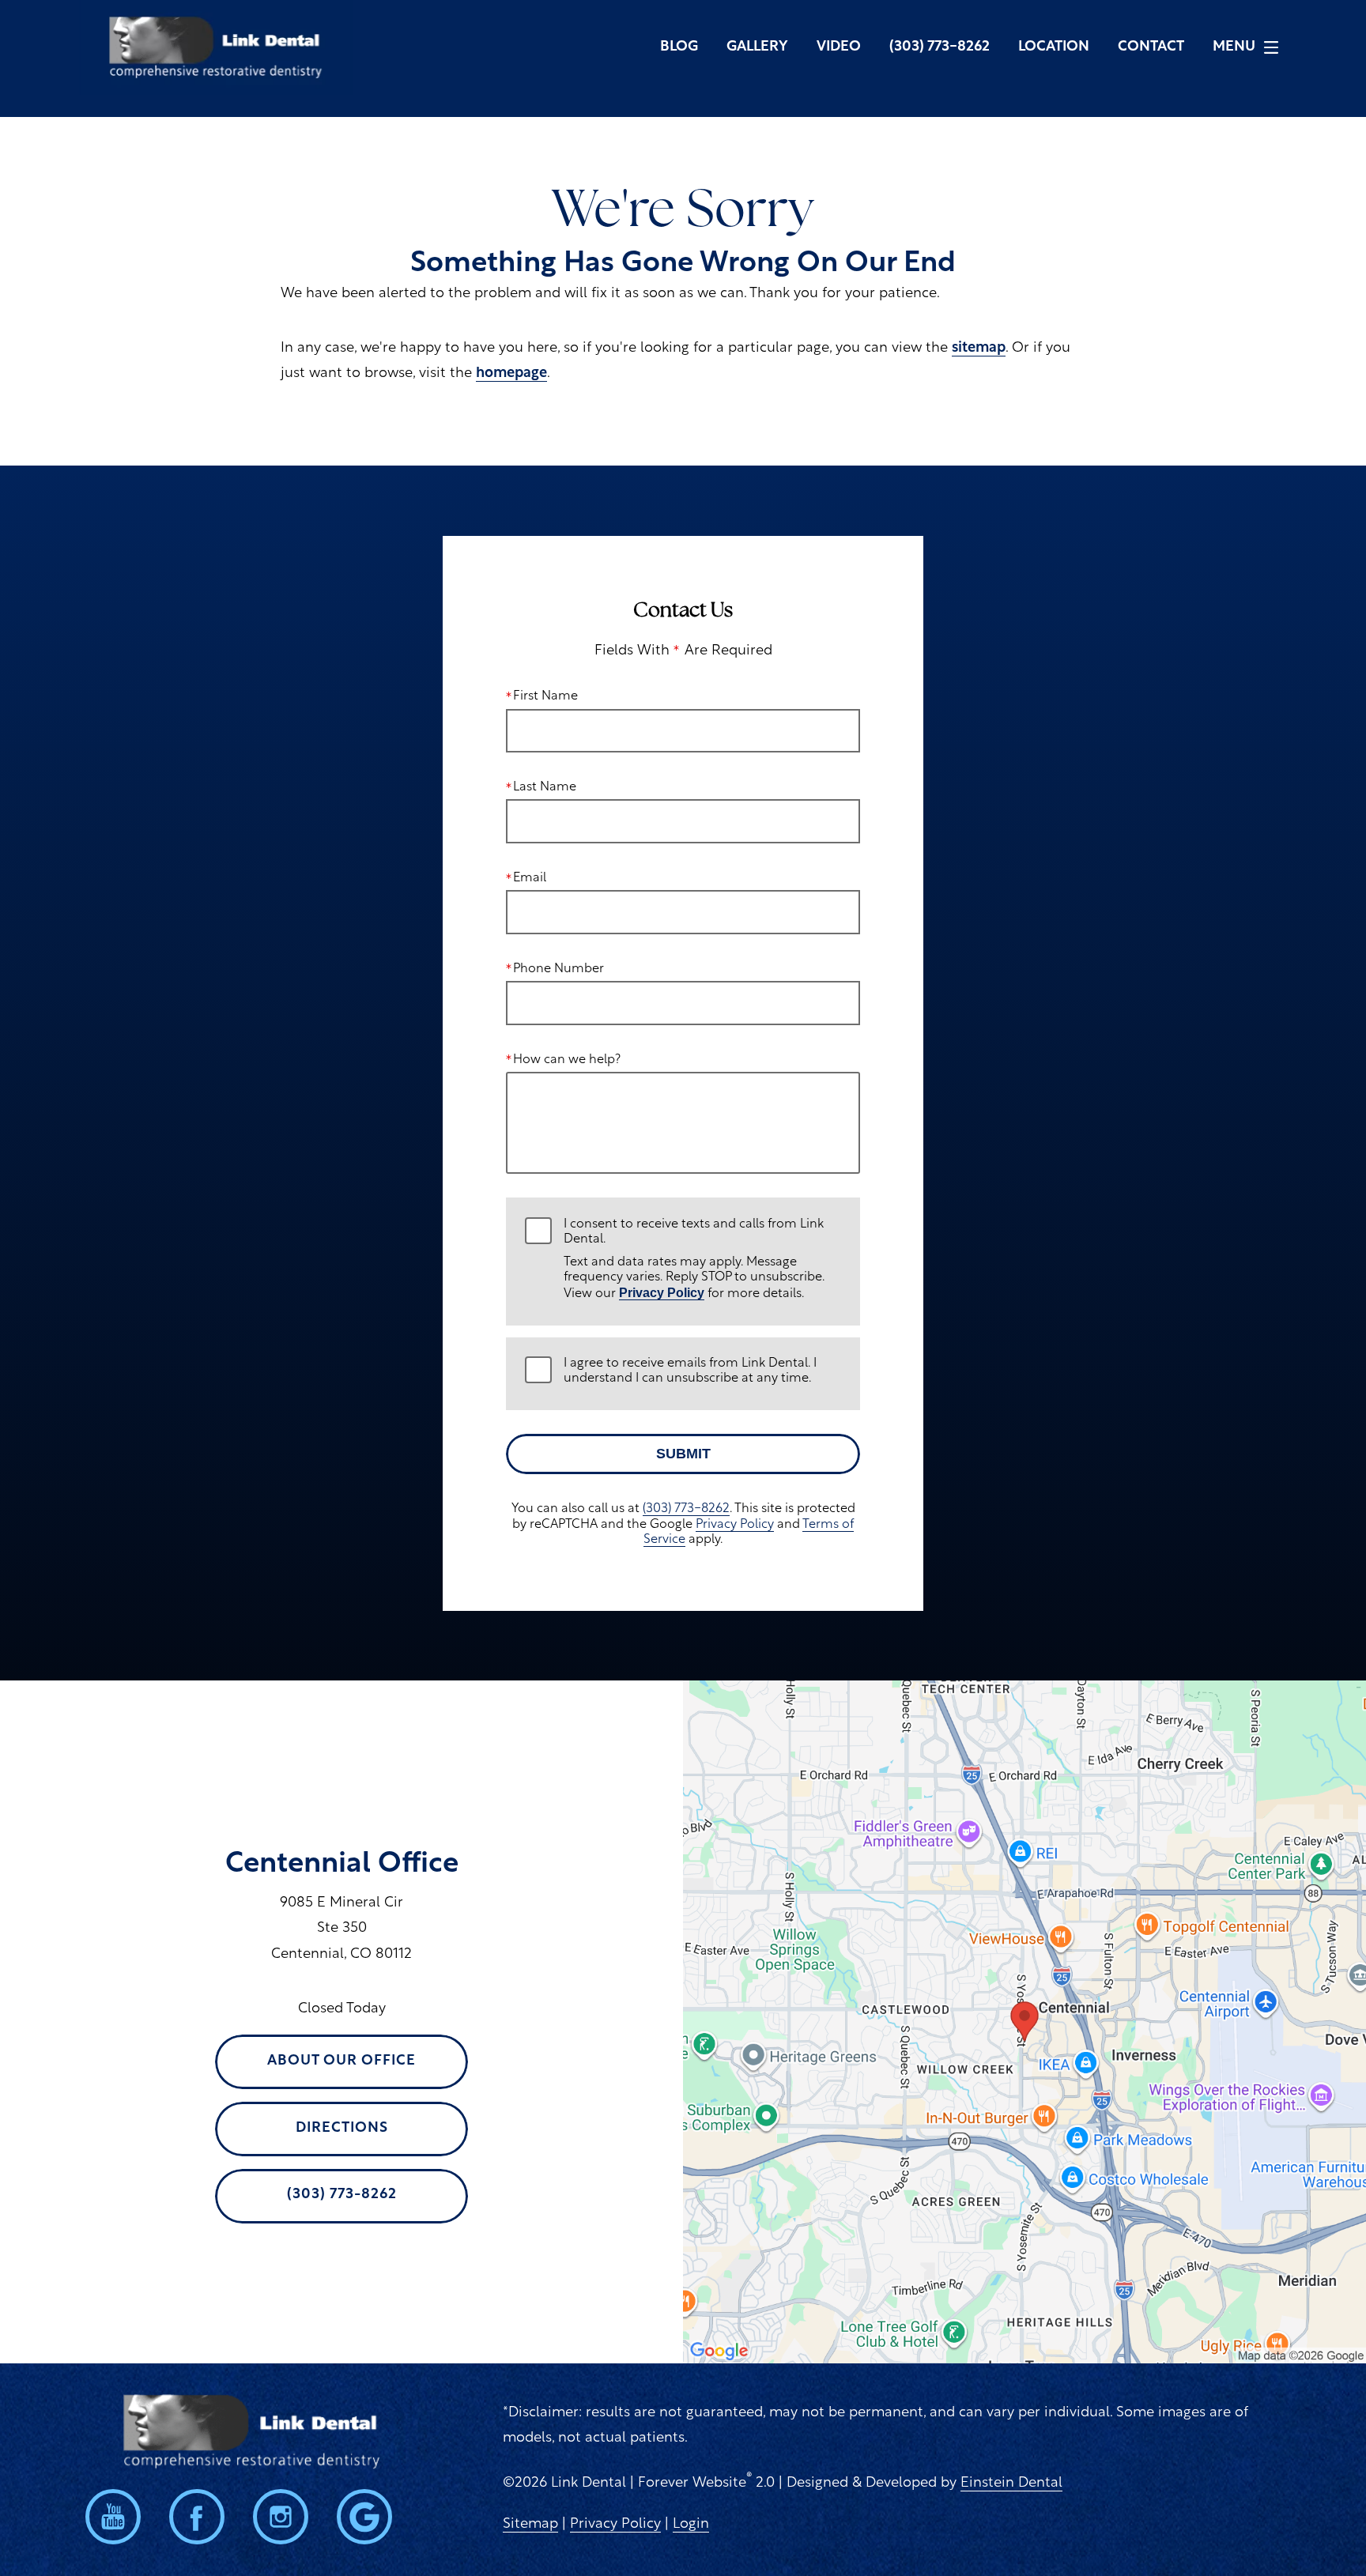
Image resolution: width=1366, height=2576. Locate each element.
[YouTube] (113, 2517)
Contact (1151, 47)
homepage (511, 374)
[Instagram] (281, 2517)
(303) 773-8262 (686, 1509)
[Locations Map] (1024, 2022)
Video (839, 47)
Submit (683, 1454)
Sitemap (530, 2525)
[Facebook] (197, 2517)
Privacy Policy (662, 1293)
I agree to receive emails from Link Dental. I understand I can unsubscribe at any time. (690, 1371)
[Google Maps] (364, 2517)
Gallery (757, 47)
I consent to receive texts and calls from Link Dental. (694, 1260)
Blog (679, 47)
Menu (1234, 47)
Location (1054, 47)
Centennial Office (342, 1865)
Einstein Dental (1011, 2484)
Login (691, 2525)
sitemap (979, 349)
